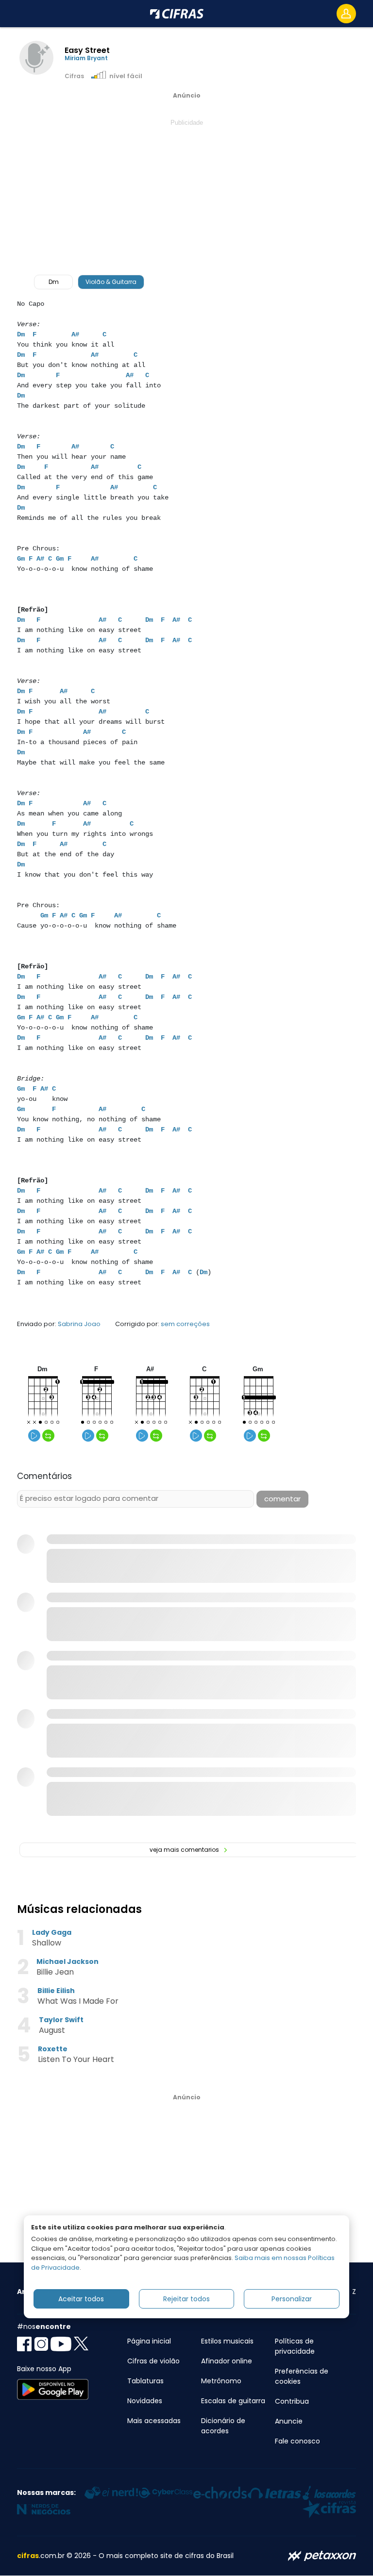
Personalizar (292, 2299)
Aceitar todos (81, 2299)
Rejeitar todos (186, 2299)
